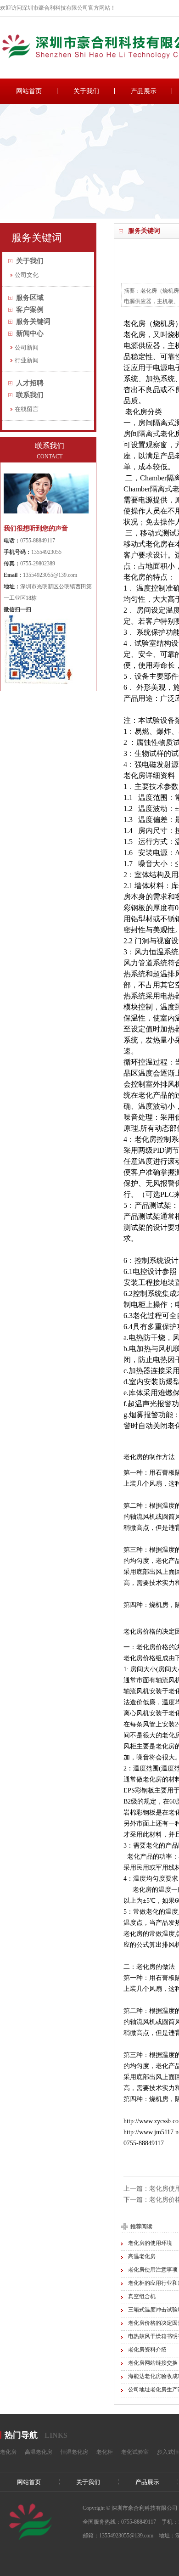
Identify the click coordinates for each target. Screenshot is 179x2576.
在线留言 (27, 409)
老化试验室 (135, 2452)
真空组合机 (142, 2296)
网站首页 (29, 91)
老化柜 (105, 2452)
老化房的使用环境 (150, 2243)
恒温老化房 (74, 2452)
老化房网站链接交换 (153, 2363)
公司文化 (27, 275)
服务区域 (30, 298)
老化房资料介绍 (147, 2350)
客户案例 (30, 310)
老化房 (8, 2452)
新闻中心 (30, 333)
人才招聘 (30, 383)
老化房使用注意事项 (153, 2270)
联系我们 (30, 395)
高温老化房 (142, 2256)
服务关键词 (33, 321)
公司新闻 (27, 347)
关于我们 (86, 91)
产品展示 (144, 91)
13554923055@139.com (50, 575)
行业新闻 (27, 360)
